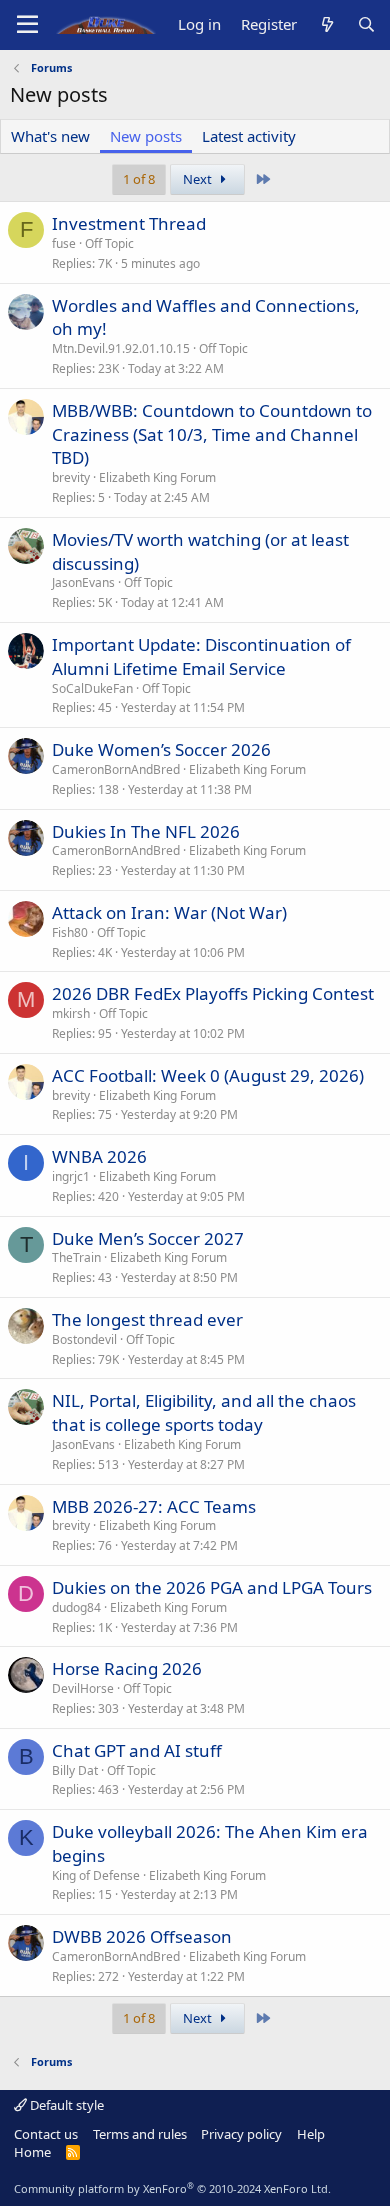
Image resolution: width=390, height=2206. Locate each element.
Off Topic (109, 243)
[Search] (366, 24)
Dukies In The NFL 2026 (146, 831)
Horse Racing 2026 (127, 1668)
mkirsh (71, 1013)
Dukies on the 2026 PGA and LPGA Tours (212, 1587)
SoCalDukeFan (92, 688)
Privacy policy (241, 2134)
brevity (71, 477)
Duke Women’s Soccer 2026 (161, 749)
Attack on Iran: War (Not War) (169, 912)
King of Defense (96, 1875)
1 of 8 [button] (139, 179)
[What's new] (326, 24)
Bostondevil (84, 1339)
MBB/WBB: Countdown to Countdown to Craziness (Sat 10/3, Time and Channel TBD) (212, 434)
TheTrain (76, 1257)
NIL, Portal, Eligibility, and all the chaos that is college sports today (204, 1412)
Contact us (46, 2134)
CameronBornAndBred (116, 769)
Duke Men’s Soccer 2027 (148, 1238)
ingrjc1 (71, 1176)
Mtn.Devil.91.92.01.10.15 (121, 348)
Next (199, 179)
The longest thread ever (147, 1319)
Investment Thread (129, 223)
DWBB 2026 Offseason (142, 1936)
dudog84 (76, 1607)
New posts (146, 136)
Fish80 (70, 932)
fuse (64, 243)
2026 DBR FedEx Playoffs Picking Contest (213, 993)
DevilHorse (83, 1688)
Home (32, 2152)
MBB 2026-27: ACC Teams (154, 1506)
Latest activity (249, 136)
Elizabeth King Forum (157, 477)
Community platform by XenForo (172, 2188)
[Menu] (27, 25)
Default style (65, 2105)
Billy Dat (75, 1770)
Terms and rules (140, 2134)
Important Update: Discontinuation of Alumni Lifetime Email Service (201, 656)
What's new (50, 136)
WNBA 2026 (99, 1156)
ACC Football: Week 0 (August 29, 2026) (208, 1075)
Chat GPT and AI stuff (137, 1750)
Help (311, 2134)
